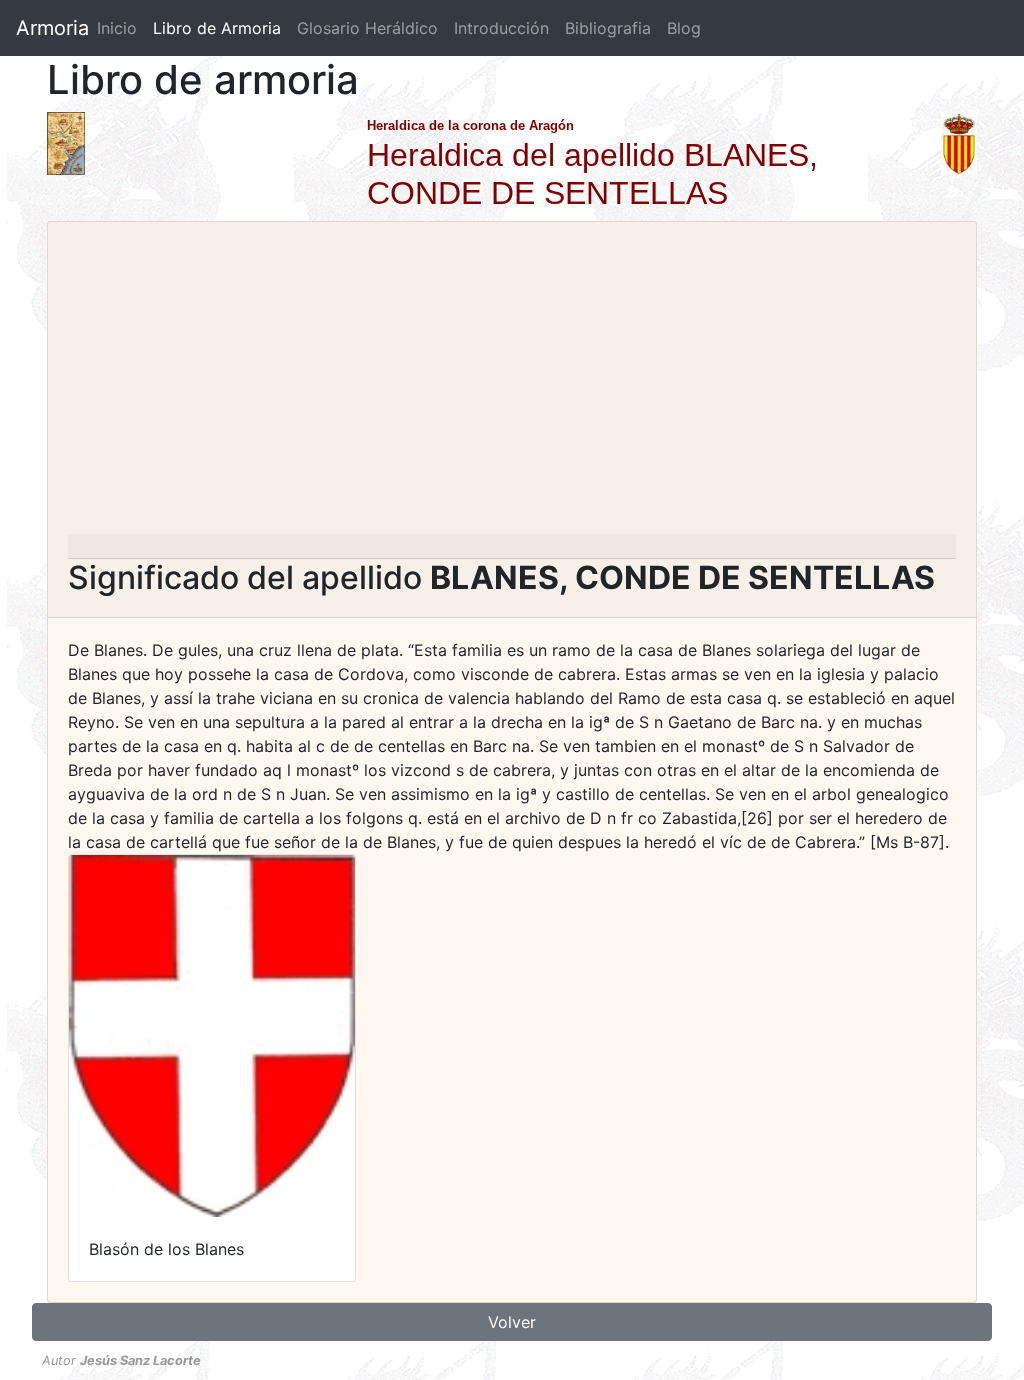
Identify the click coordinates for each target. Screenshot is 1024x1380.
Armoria (52, 28)
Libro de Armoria (221, 28)
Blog (684, 28)
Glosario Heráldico (367, 28)
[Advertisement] (512, 384)
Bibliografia (608, 28)
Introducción (501, 28)
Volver (512, 1322)
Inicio (117, 28)
